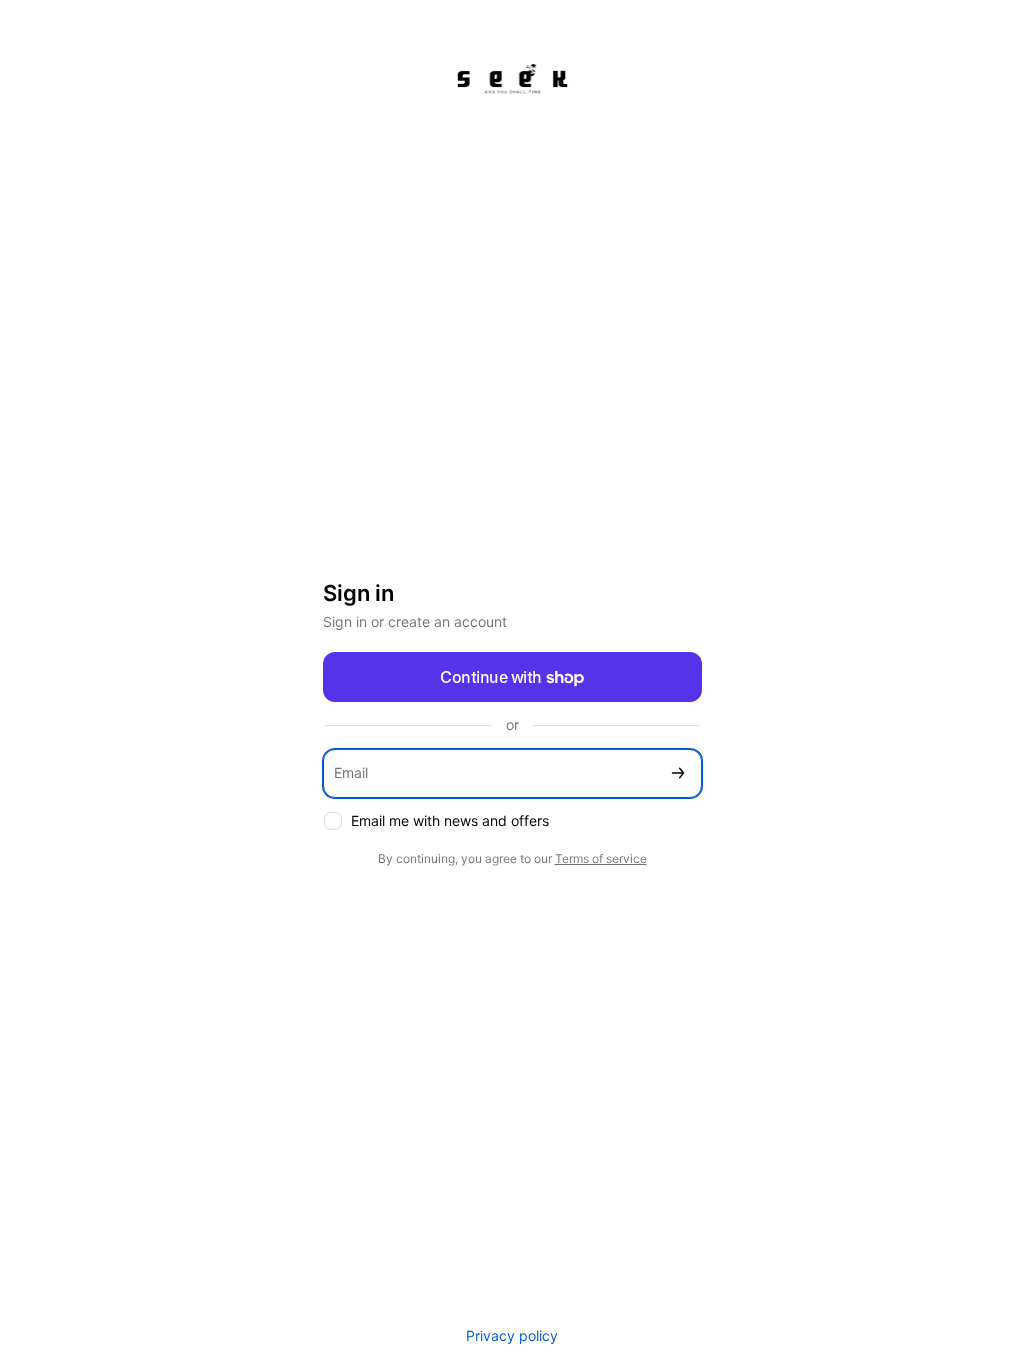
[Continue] (678, 773)
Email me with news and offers (450, 820)
